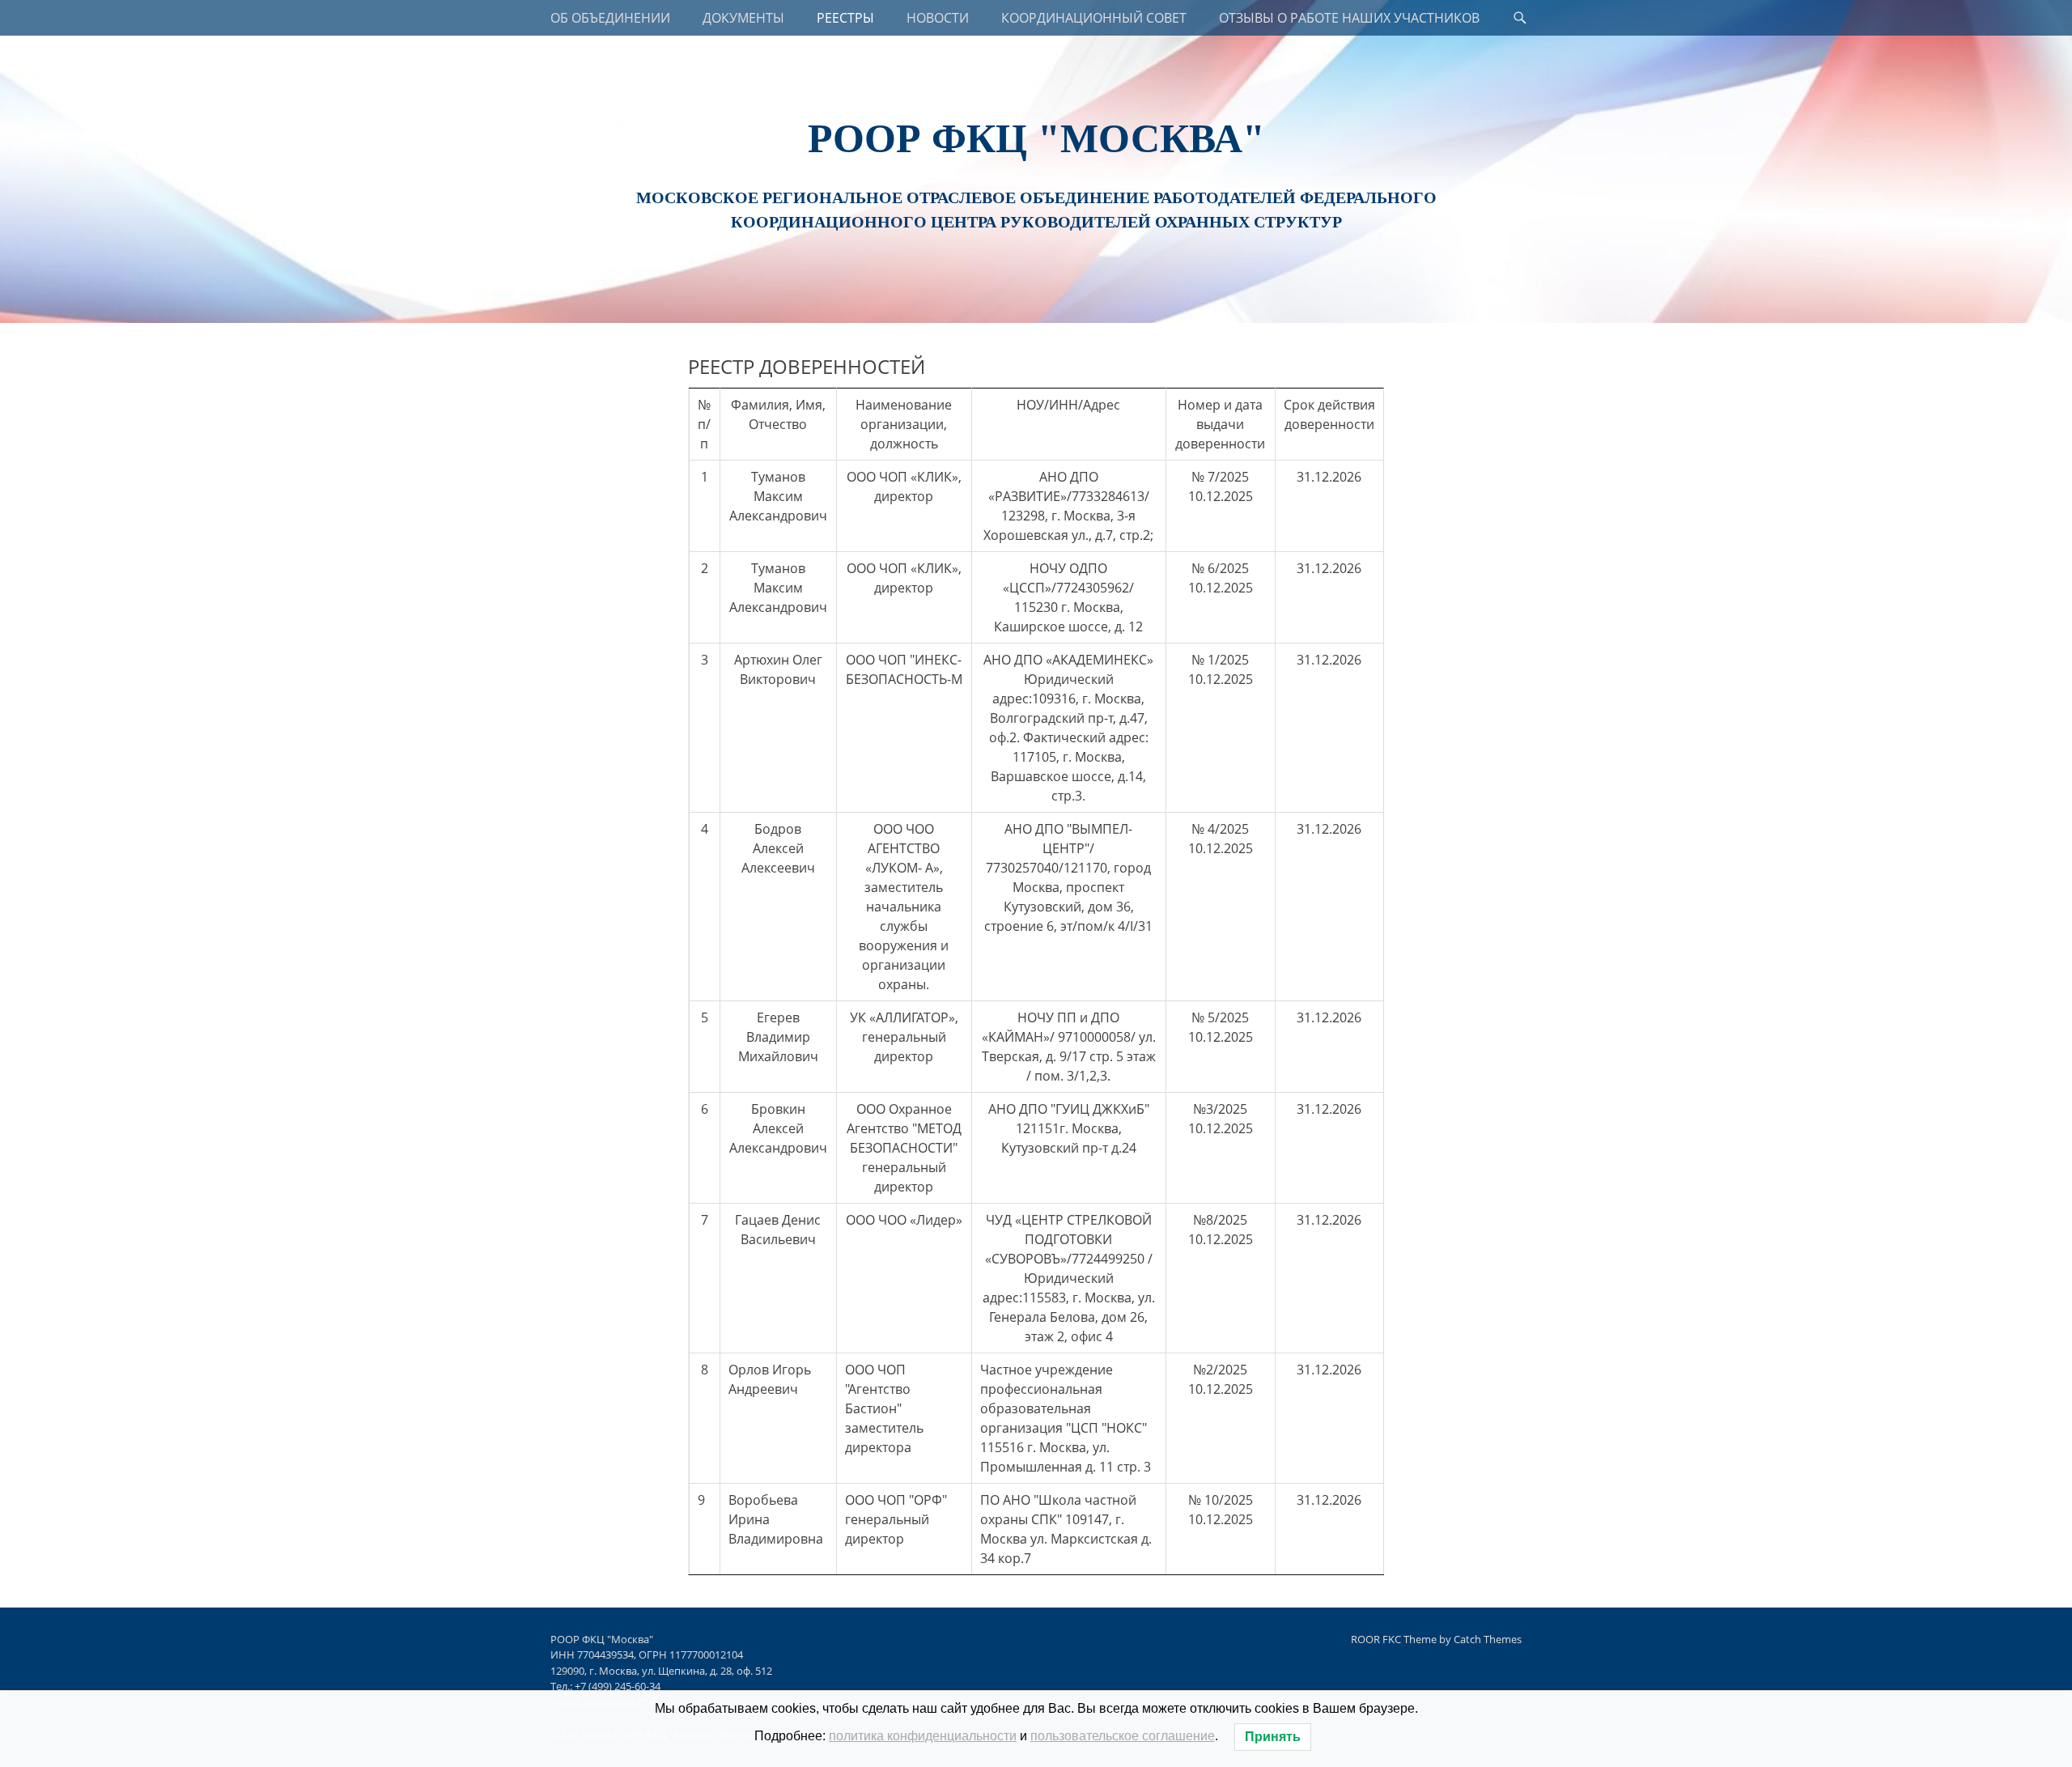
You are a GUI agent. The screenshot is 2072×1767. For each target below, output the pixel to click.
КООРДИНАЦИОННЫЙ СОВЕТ (1094, 18)
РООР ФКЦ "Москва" (1036, 138)
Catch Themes (1488, 1639)
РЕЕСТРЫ (845, 18)
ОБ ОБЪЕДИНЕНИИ (610, 18)
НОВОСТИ (938, 18)
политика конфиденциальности (923, 1736)
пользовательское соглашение (1123, 1736)
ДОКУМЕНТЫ (743, 18)
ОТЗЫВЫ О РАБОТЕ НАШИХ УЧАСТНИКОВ (1349, 18)
